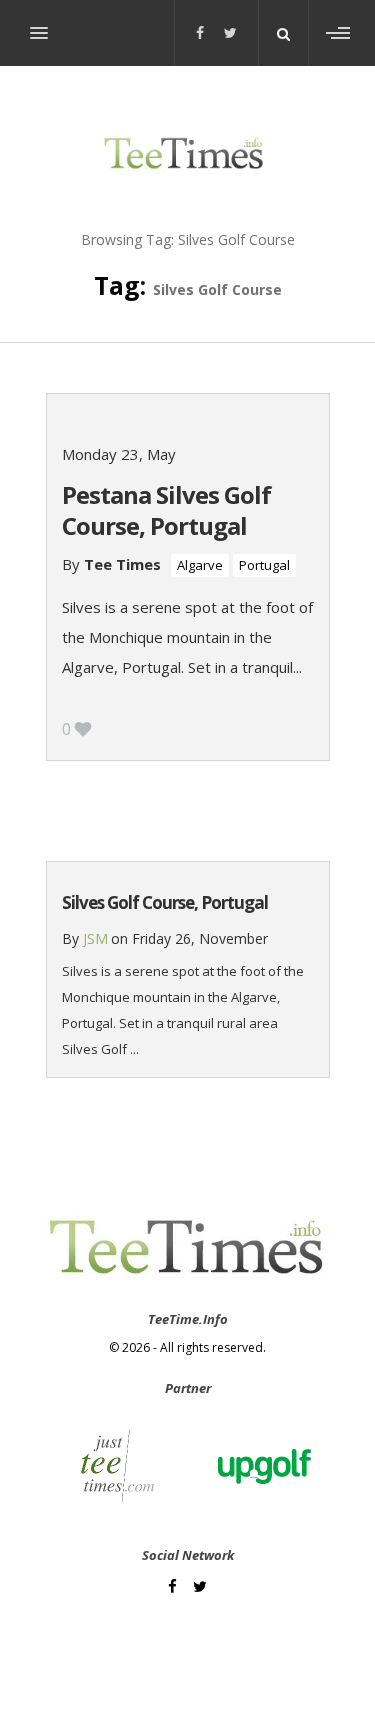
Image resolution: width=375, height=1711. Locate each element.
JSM (95, 938)
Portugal (264, 565)
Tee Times (122, 564)
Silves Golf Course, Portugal (165, 902)
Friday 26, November (200, 938)
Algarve (200, 565)
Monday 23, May (119, 454)
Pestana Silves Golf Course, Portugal (166, 510)
